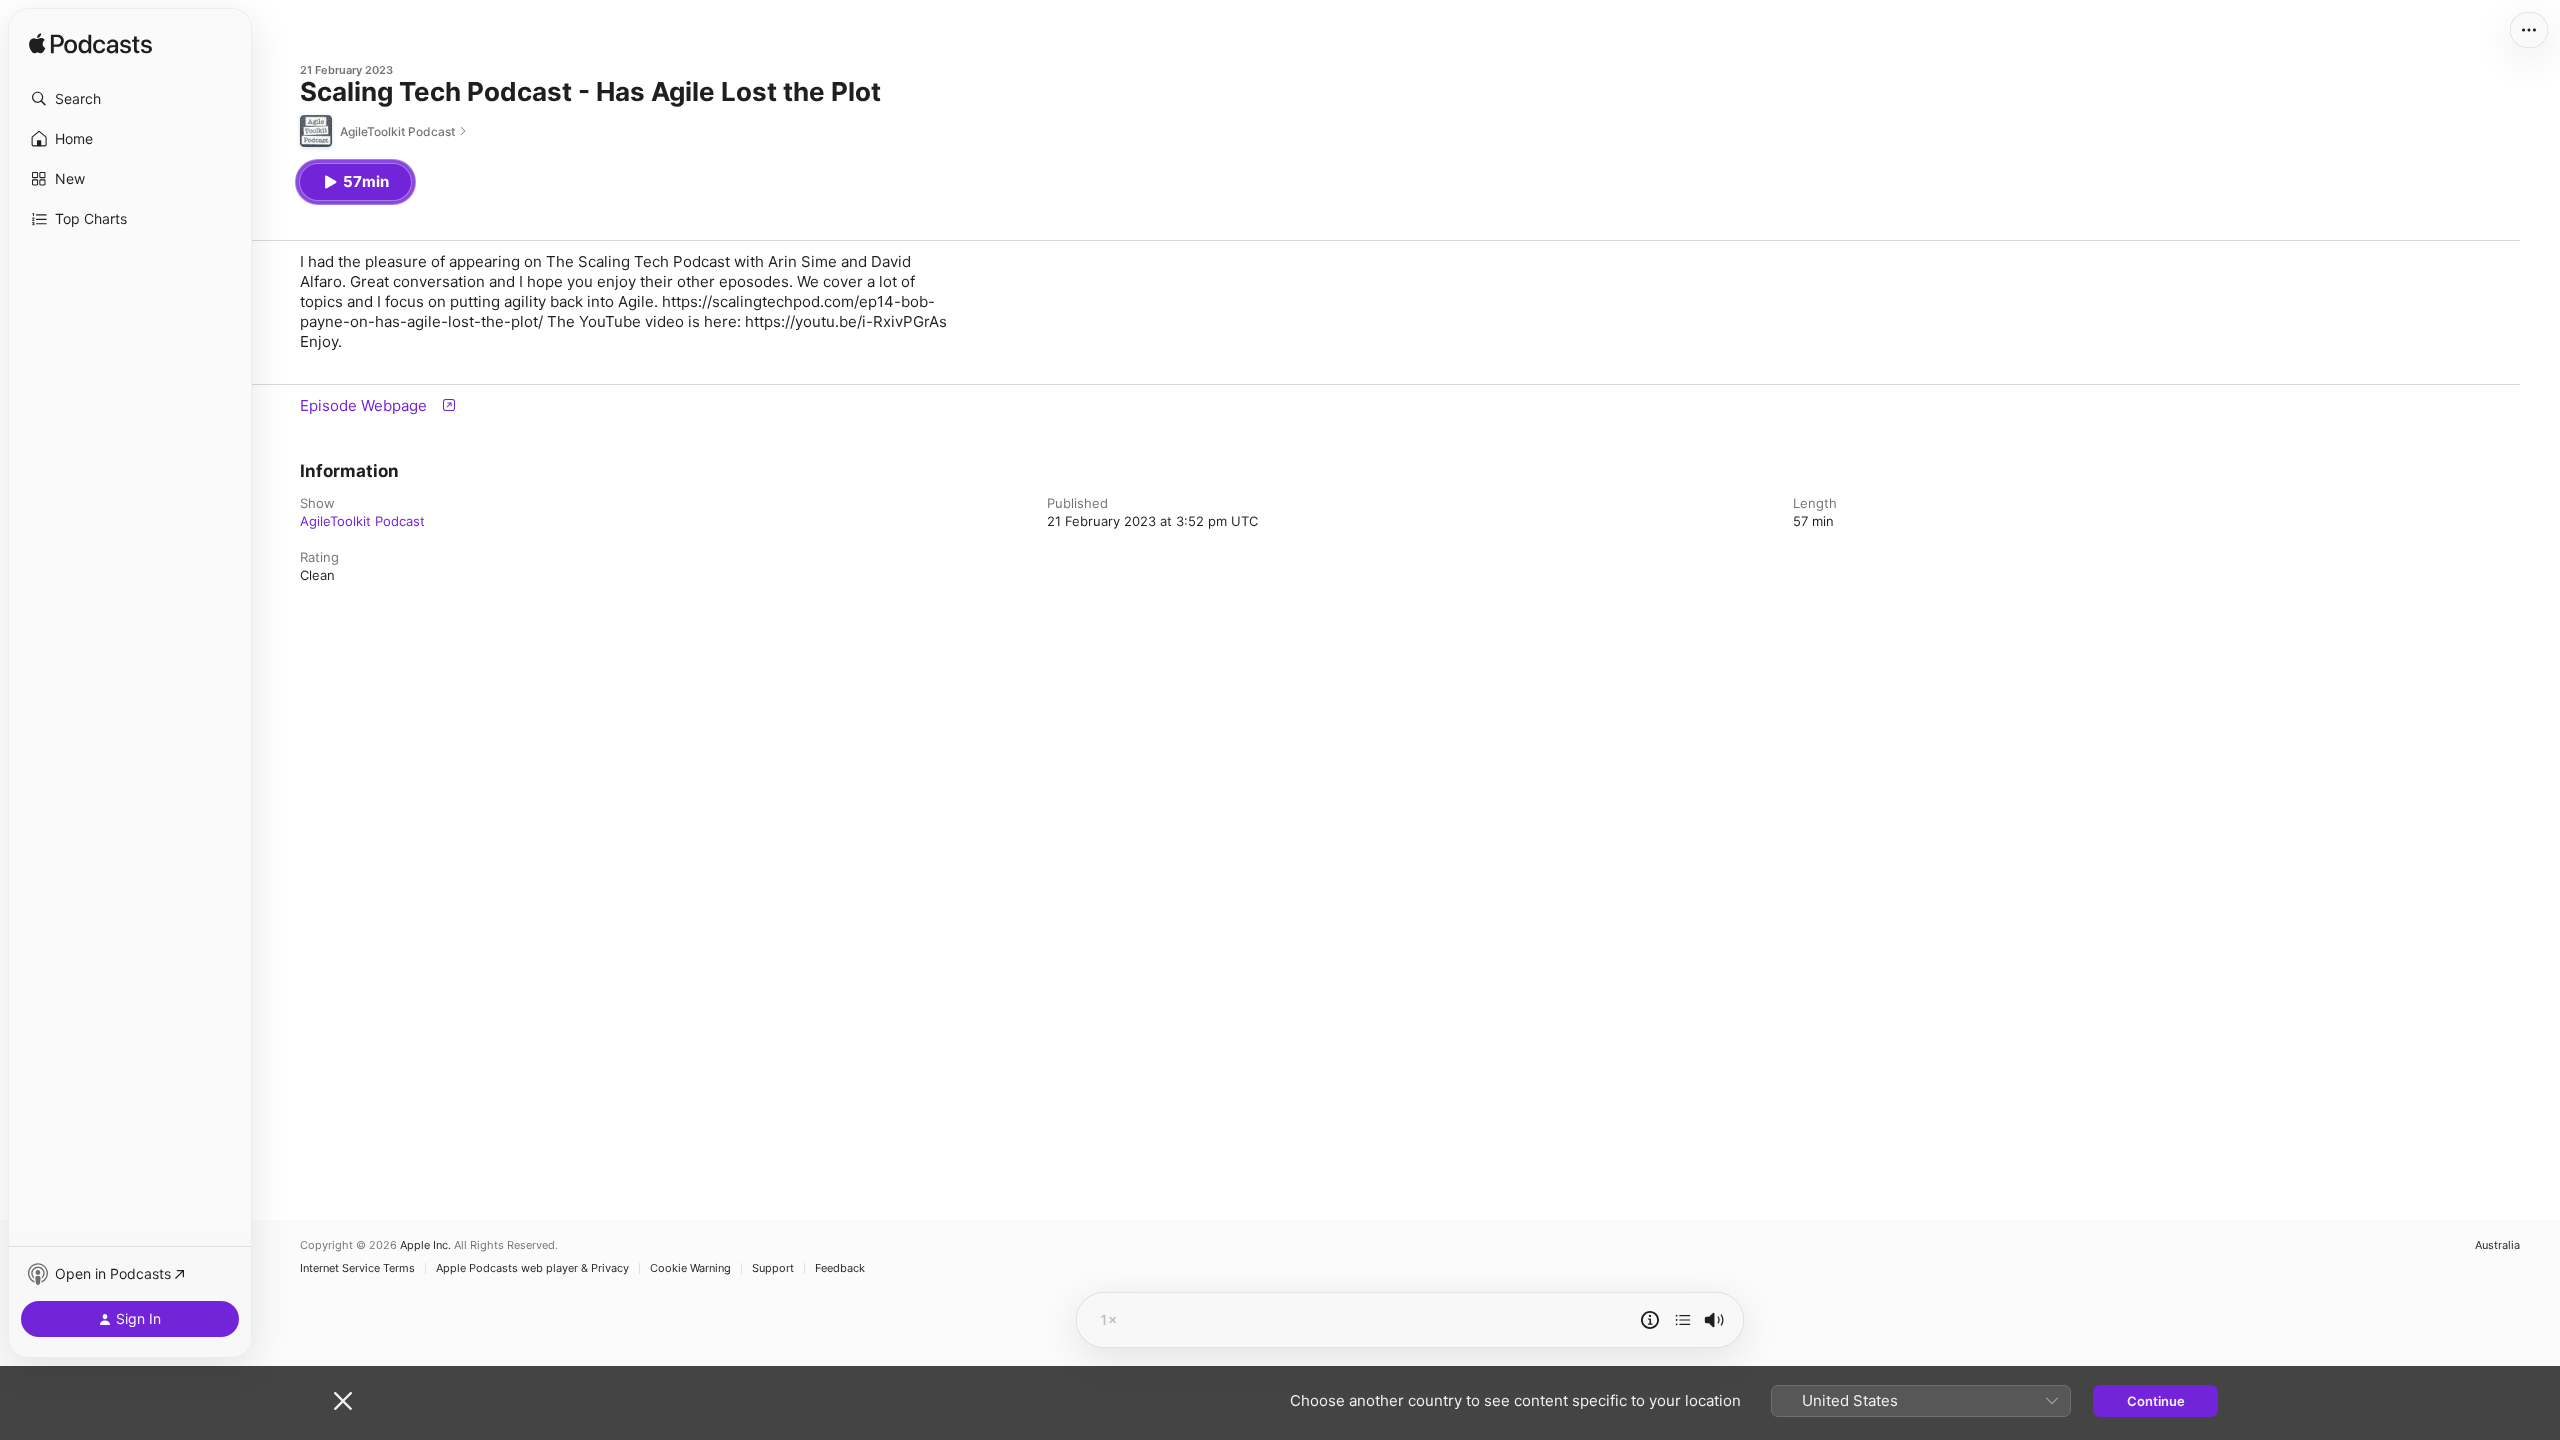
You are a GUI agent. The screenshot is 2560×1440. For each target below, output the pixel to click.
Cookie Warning (690, 1268)
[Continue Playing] (1683, 1320)
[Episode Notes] (1650, 1320)
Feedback (840, 1268)
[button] (130, 99)
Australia (2497, 1245)
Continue (2156, 1401)
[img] (90, 45)
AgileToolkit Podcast (362, 521)
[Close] (343, 1401)
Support (773, 1268)
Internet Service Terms (357, 1268)
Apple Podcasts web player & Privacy (532, 1268)
